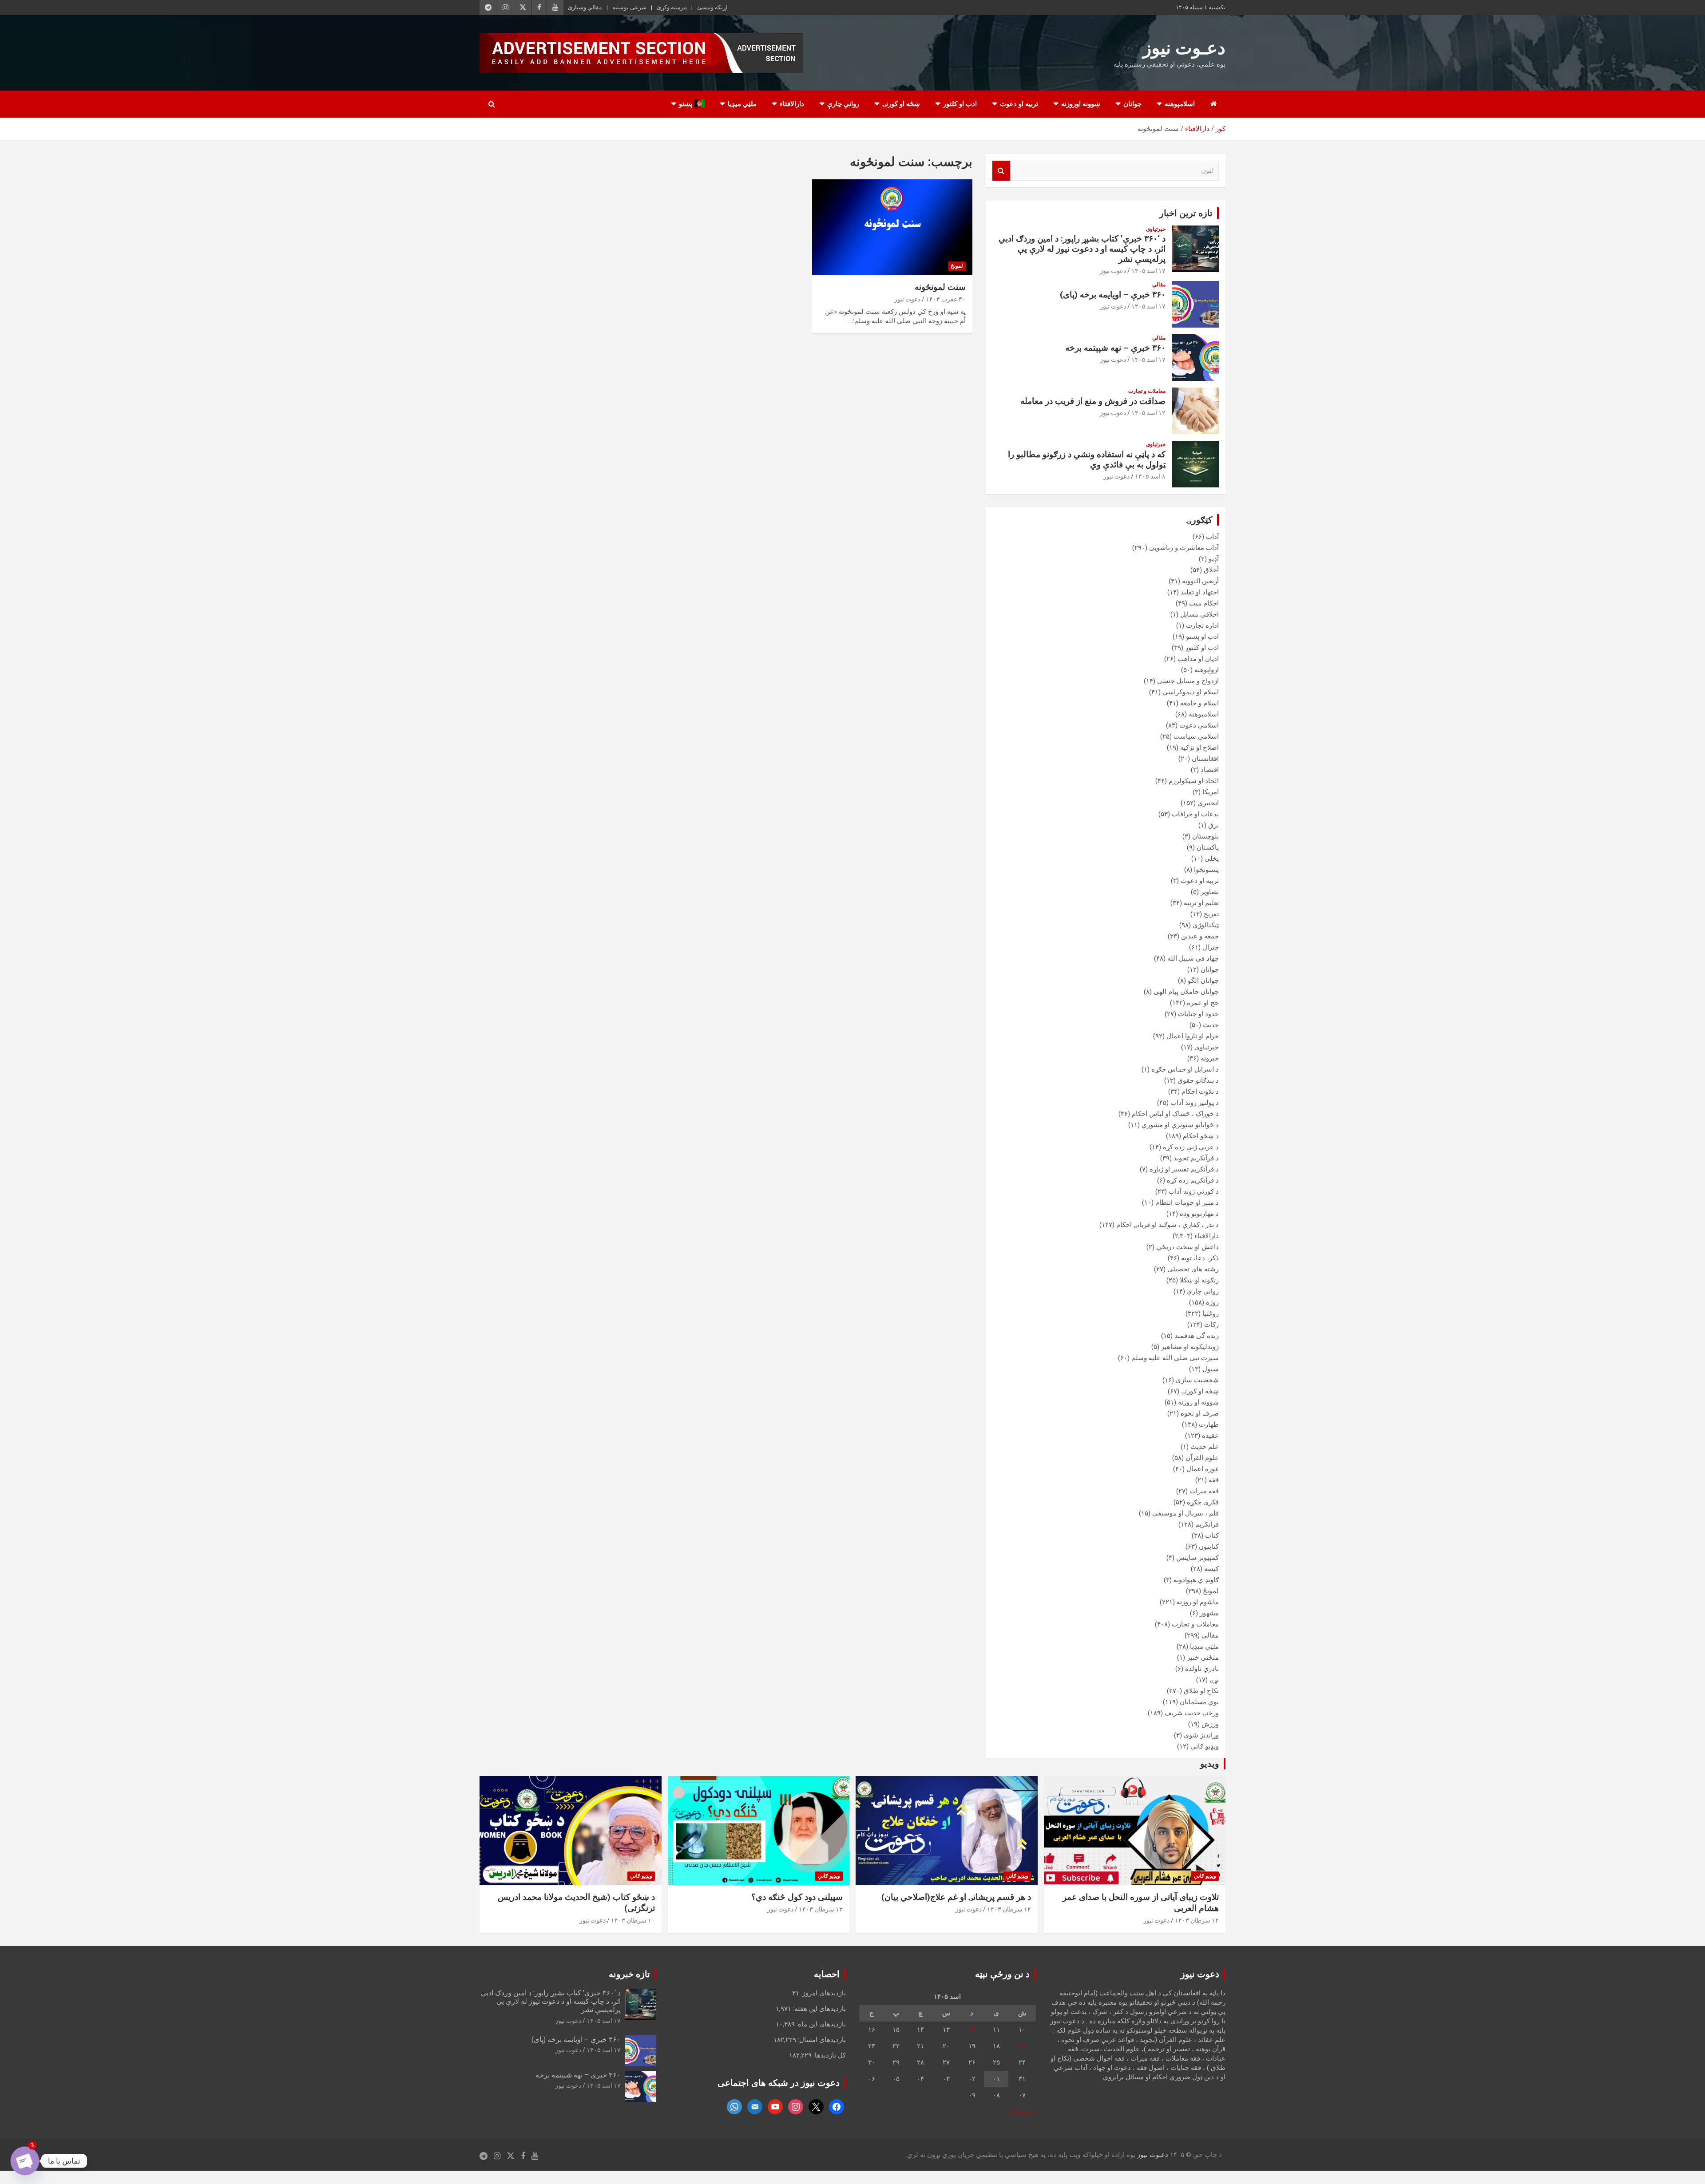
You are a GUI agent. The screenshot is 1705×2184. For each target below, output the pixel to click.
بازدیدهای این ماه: (820, 2024)
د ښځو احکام (1201, 1136)
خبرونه (1210, 1058)
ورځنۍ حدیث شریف (1192, 1713)
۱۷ (1022, 2046)
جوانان (1132, 104)
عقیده (1210, 1436)
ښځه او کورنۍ (901, 104)
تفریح (1211, 914)
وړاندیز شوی (1201, 1735)
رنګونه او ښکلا (1199, 1280)
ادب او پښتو (1202, 637)
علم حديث (1205, 1447)
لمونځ (957, 266)
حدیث (1211, 1025)
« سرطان (1023, 2112)
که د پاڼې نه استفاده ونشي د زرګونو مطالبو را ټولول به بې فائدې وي (1087, 459)
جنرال (1211, 947)
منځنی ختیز (1203, 1658)
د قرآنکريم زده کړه (1193, 1180)
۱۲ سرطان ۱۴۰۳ (1009, 1909)
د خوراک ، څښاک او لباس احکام (1175, 1114)
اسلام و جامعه (1199, 703)
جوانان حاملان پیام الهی (1186, 992)
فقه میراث (1204, 1491)
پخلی (1212, 859)
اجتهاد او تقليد (1200, 592)
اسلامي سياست (1196, 736)
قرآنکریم (1207, 1524)
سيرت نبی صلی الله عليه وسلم (1175, 1358)
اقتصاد (1210, 770)
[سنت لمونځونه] (892, 227)
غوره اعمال (1203, 1469)
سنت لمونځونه (940, 287)
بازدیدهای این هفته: (819, 2009)
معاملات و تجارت (1147, 391)
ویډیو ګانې (1205, 1746)
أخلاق (1211, 570)
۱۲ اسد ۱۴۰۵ (1148, 413)
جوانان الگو (1203, 981)
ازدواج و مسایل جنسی (1188, 681)
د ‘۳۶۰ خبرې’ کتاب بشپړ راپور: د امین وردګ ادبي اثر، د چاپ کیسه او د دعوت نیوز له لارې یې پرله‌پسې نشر (1082, 249)
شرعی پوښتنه (629, 7)
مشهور (1209, 1613)
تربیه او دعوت (1019, 104)
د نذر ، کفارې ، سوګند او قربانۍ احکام (1168, 1225)
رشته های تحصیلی (1193, 1269)
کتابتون (1209, 1547)
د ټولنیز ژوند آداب (1195, 1103)
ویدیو (1210, 1764)
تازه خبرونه (629, 1974)
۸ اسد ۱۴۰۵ (1150, 476)
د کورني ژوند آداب (1194, 1191)
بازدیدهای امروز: (823, 1993)
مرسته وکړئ (672, 7)
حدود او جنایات (1198, 1014)
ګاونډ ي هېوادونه (1196, 1580)
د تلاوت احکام (1200, 1092)
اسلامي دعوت (1199, 725)
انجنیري (1208, 803)
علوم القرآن (1202, 1458)
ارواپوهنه (1207, 670)
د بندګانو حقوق (1198, 1080)
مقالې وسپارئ (585, 7)
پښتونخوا (1206, 870)
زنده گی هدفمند (1197, 1336)
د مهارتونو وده (1199, 1214)
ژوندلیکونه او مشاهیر (1190, 1347)
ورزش (1210, 1724)
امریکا (1211, 792)
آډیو (1214, 559)
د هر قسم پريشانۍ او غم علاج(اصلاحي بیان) (956, 1897)
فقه (1214, 1480)
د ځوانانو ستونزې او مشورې (1180, 1125)
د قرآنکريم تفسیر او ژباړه (1184, 1169)
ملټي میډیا (742, 104)
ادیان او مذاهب (1198, 659)
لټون (1001, 171)
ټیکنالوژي (1206, 925)
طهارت (1209, 1424)
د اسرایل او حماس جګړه (1185, 1069)
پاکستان (1208, 847)
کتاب (1212, 1535)
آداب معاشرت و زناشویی (1184, 548)
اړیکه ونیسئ (712, 7)
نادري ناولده (1202, 1669)
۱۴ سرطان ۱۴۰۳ (1197, 1920)
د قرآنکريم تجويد (1196, 1158)
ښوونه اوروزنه (1081, 104)
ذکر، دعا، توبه (1200, 1258)
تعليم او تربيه (1201, 903)
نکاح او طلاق (1201, 1691)
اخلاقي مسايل (1199, 614)
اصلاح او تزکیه (1199, 748)
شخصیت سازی (1197, 1380)
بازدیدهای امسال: (821, 2040)
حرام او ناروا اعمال (1193, 1036)
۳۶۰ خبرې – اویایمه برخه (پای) (1113, 295)
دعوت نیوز (907, 299)
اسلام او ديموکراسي (1191, 692)
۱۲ (972, 2030)
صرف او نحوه (1200, 1413)
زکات (1211, 1325)
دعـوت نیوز (1184, 48)
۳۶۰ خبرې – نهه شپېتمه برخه (1115, 348)
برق (1213, 825)
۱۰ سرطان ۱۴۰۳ (633, 1920)
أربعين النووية (1200, 581)
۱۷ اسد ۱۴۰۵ (1148, 271)
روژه (1212, 1302)
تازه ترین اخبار (1186, 213)
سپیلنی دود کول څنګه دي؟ (797, 1897)
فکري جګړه (1203, 1502)
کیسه (1211, 1569)
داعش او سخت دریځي (1188, 1247)
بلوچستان (1205, 836)
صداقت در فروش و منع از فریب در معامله (1093, 401)
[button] (1679, 2158)
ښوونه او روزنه (1198, 1402)
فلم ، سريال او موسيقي (1186, 1513)
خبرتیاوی (1156, 229)
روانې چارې (843, 104)
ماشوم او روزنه (1198, 1602)
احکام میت (1204, 603)
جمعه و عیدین (1200, 936)
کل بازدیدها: (829, 2055)
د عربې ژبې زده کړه (1191, 1147)
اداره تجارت (1202, 625)
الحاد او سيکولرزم (1194, 781)
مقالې (1159, 285)
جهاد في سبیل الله (1193, 958)
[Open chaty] (25, 2161)
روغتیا (1211, 1314)
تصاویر (1210, 892)
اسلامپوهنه (1180, 104)
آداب (1212, 537)
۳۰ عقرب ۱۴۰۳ (946, 299)
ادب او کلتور (960, 104)
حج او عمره (1203, 1003)
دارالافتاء (792, 104)
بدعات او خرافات (1195, 814)
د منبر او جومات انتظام (1187, 1203)
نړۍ (1214, 1680)
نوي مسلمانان (1199, 1702)
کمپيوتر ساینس (1197, 1558)
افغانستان (1205, 759)
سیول (1211, 1369)
